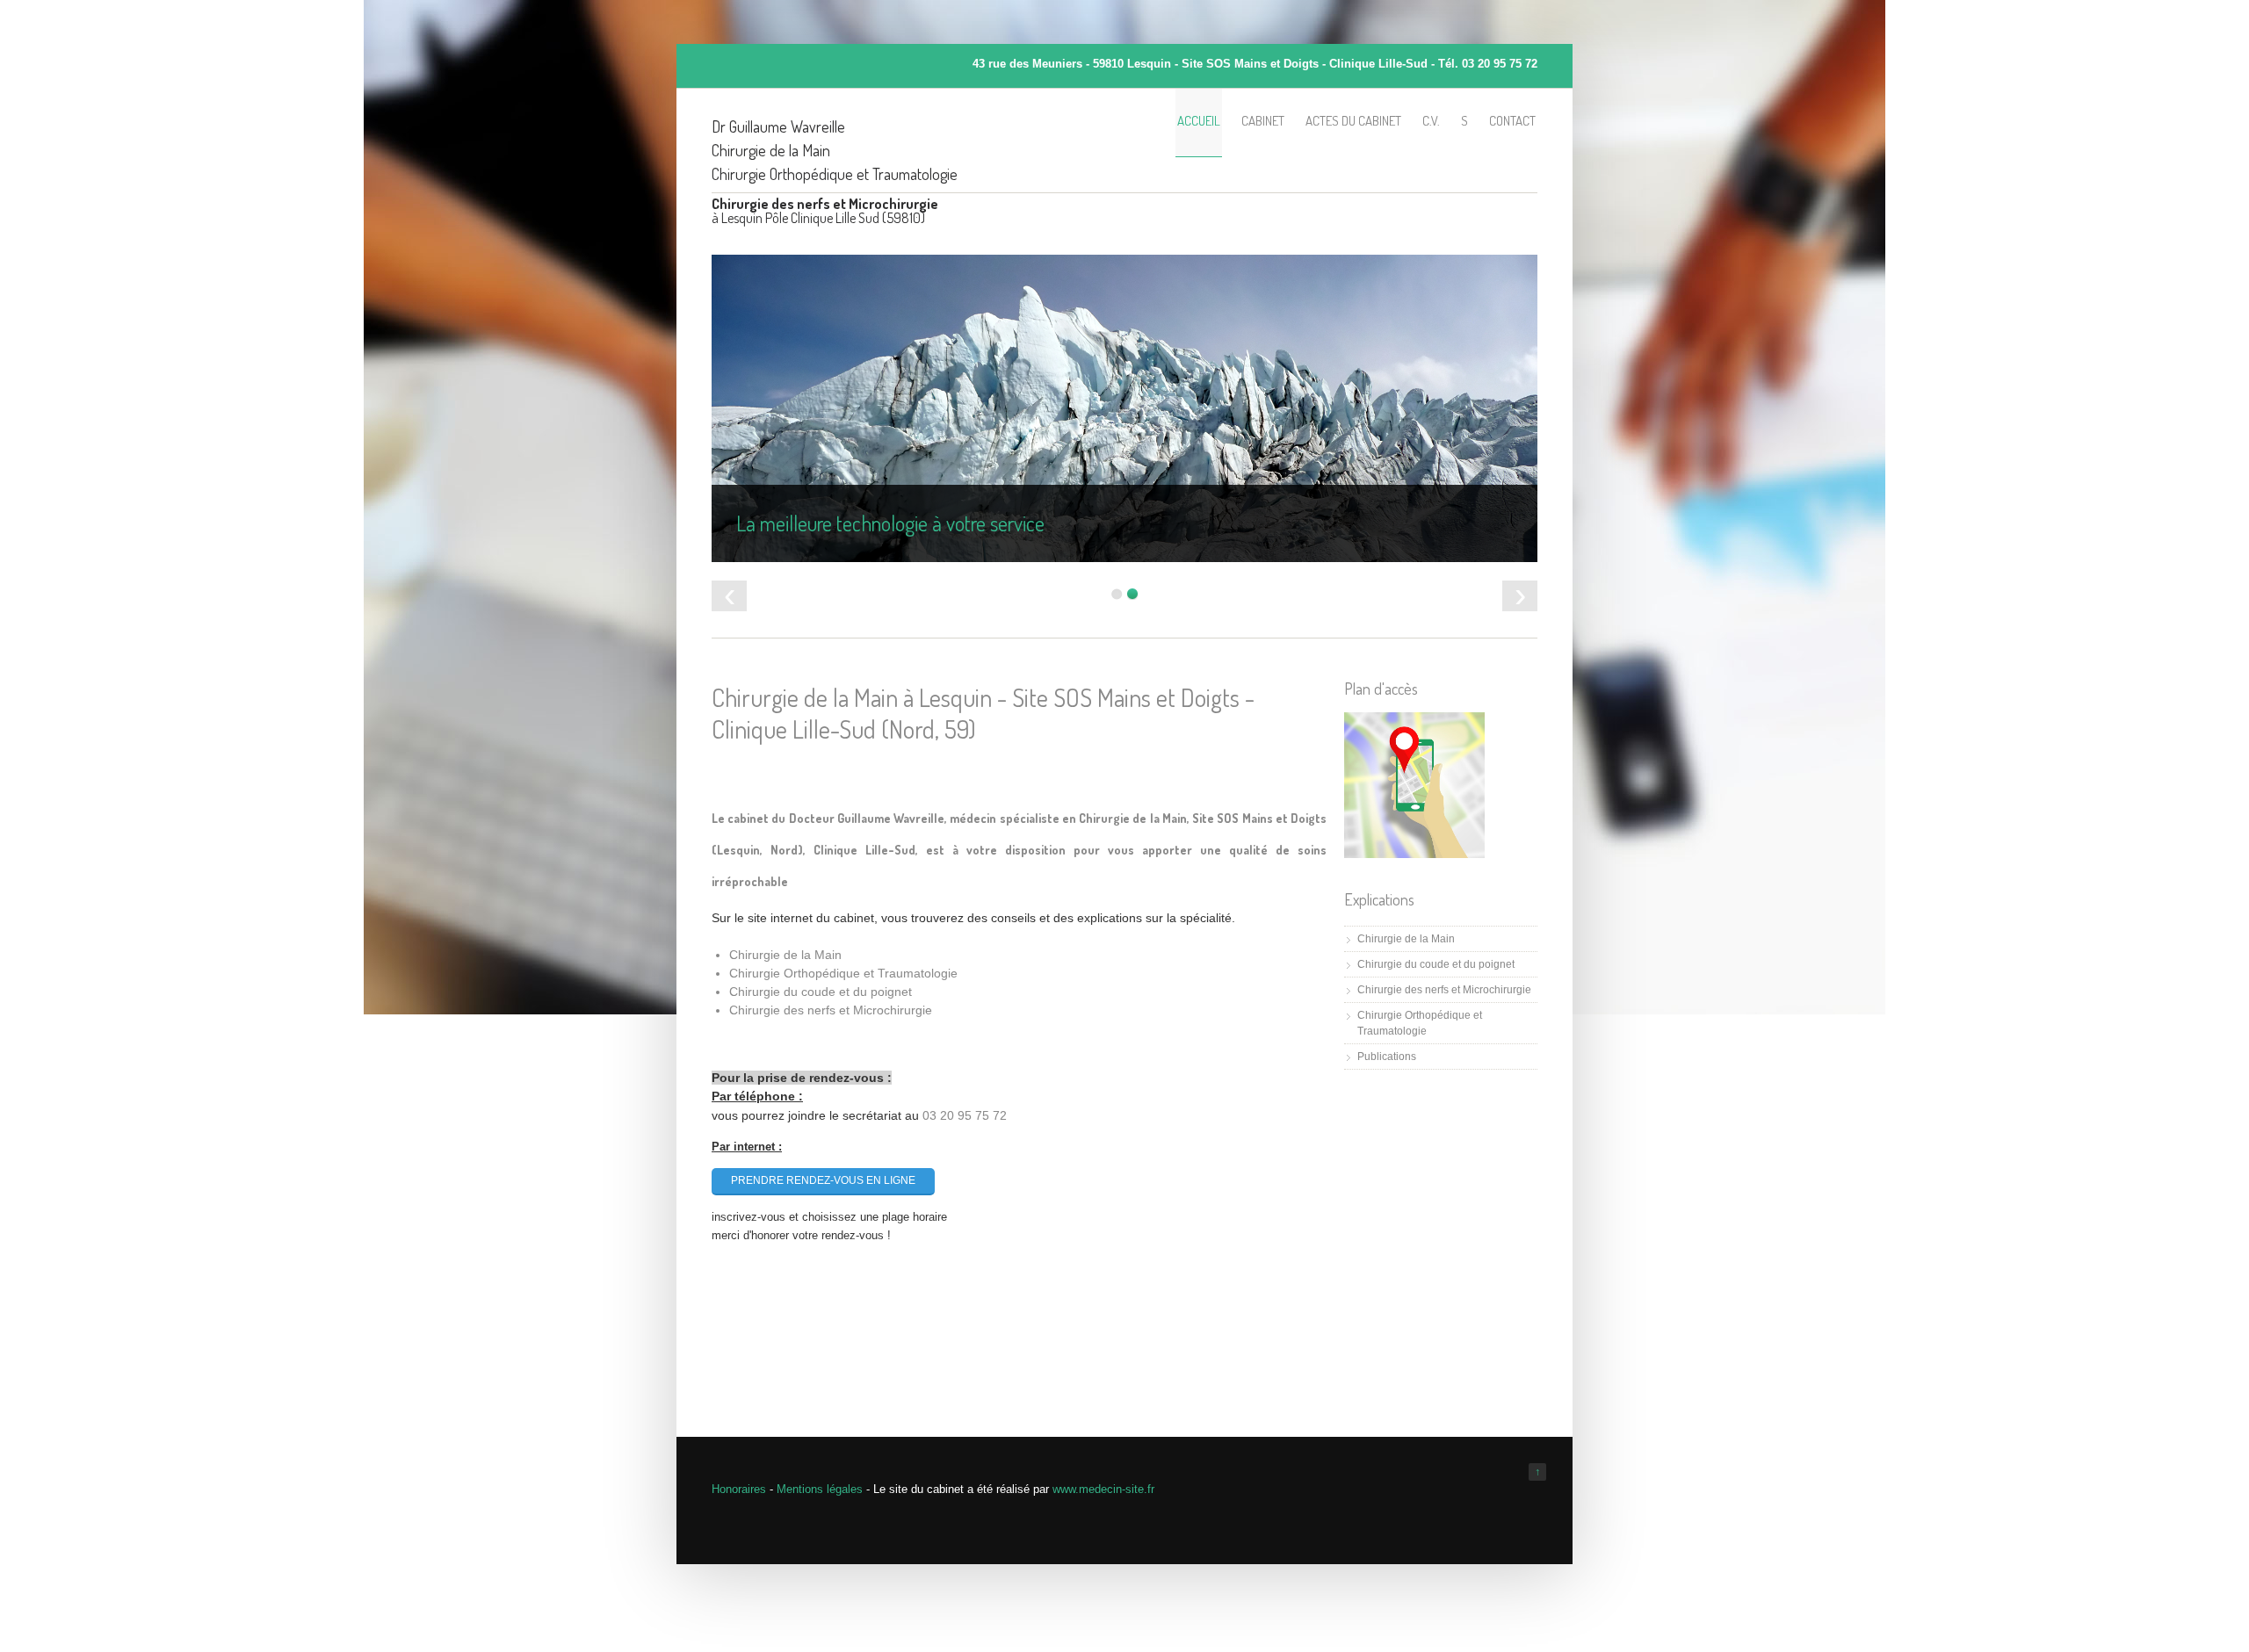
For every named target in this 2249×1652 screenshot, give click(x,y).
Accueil (1199, 121)
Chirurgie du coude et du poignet (1436, 964)
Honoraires (739, 1489)
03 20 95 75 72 (1500, 64)
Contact (1512, 121)
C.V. (1431, 121)
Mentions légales (820, 1489)
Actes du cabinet (1353, 121)
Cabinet (1263, 121)
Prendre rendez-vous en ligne (823, 1180)
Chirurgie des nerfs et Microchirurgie (1444, 990)
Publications (1387, 1057)
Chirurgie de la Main (1406, 939)
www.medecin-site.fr (1103, 1489)
